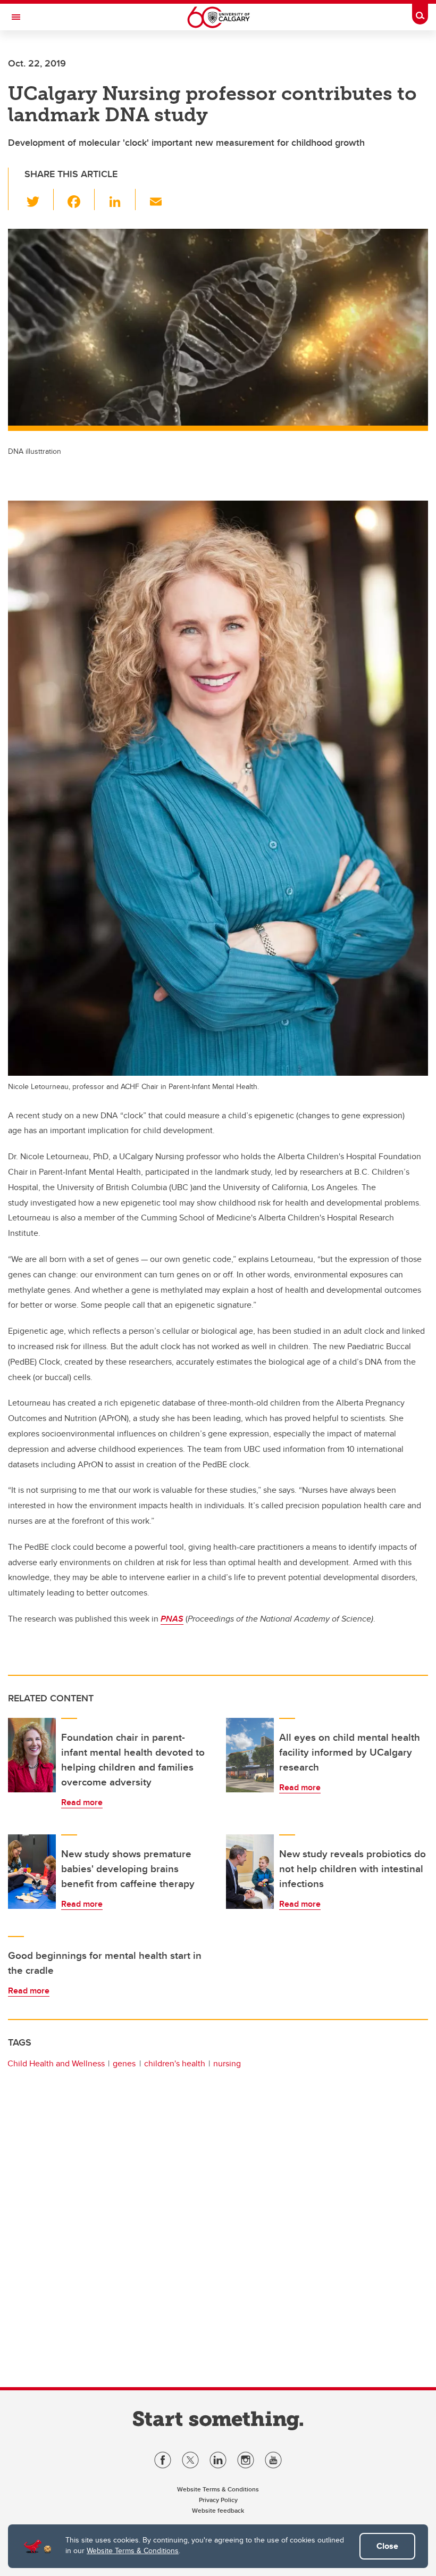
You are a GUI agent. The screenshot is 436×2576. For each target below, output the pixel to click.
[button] (39, 200)
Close (387, 2546)
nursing (227, 2063)
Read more (82, 1802)
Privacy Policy (218, 2500)
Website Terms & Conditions (133, 2550)
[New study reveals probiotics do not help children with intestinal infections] (250, 1872)
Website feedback (218, 2510)
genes (124, 2063)
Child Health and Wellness (56, 2063)
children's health (175, 2063)
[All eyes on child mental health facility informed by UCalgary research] (250, 1755)
